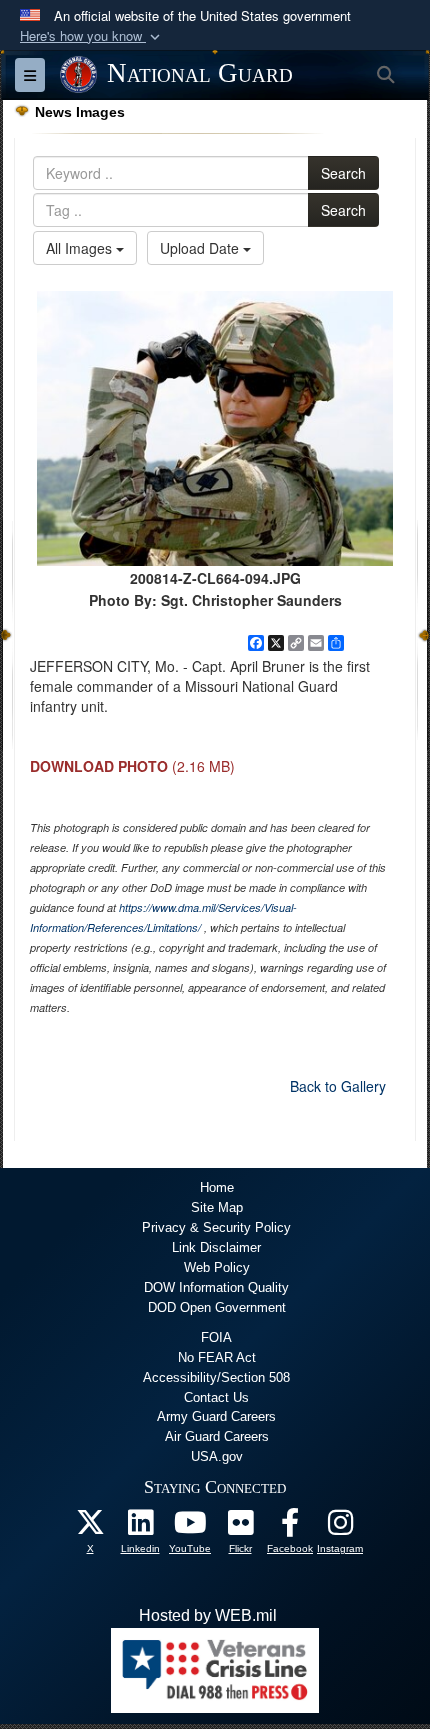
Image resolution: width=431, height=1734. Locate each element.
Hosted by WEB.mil (208, 1615)
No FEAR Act (217, 1357)
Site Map (217, 1207)
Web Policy (217, 1267)
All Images (81, 248)
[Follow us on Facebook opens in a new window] (290, 1527)
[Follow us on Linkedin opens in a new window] (140, 1527)
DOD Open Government (217, 1307)
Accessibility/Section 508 (216, 1377)
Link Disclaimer (216, 1247)
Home (217, 1187)
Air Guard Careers (217, 1436)
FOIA (216, 1337)
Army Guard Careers (216, 1416)
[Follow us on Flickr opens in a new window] (240, 1527)
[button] (92, 36)
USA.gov (217, 1456)
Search (343, 173)
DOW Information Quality (216, 1287)
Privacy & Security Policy (216, 1227)
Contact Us (216, 1397)
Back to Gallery (338, 1086)
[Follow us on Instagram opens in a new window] (340, 1527)
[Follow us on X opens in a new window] (90, 1527)
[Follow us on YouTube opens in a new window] (190, 1527)
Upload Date (201, 248)
